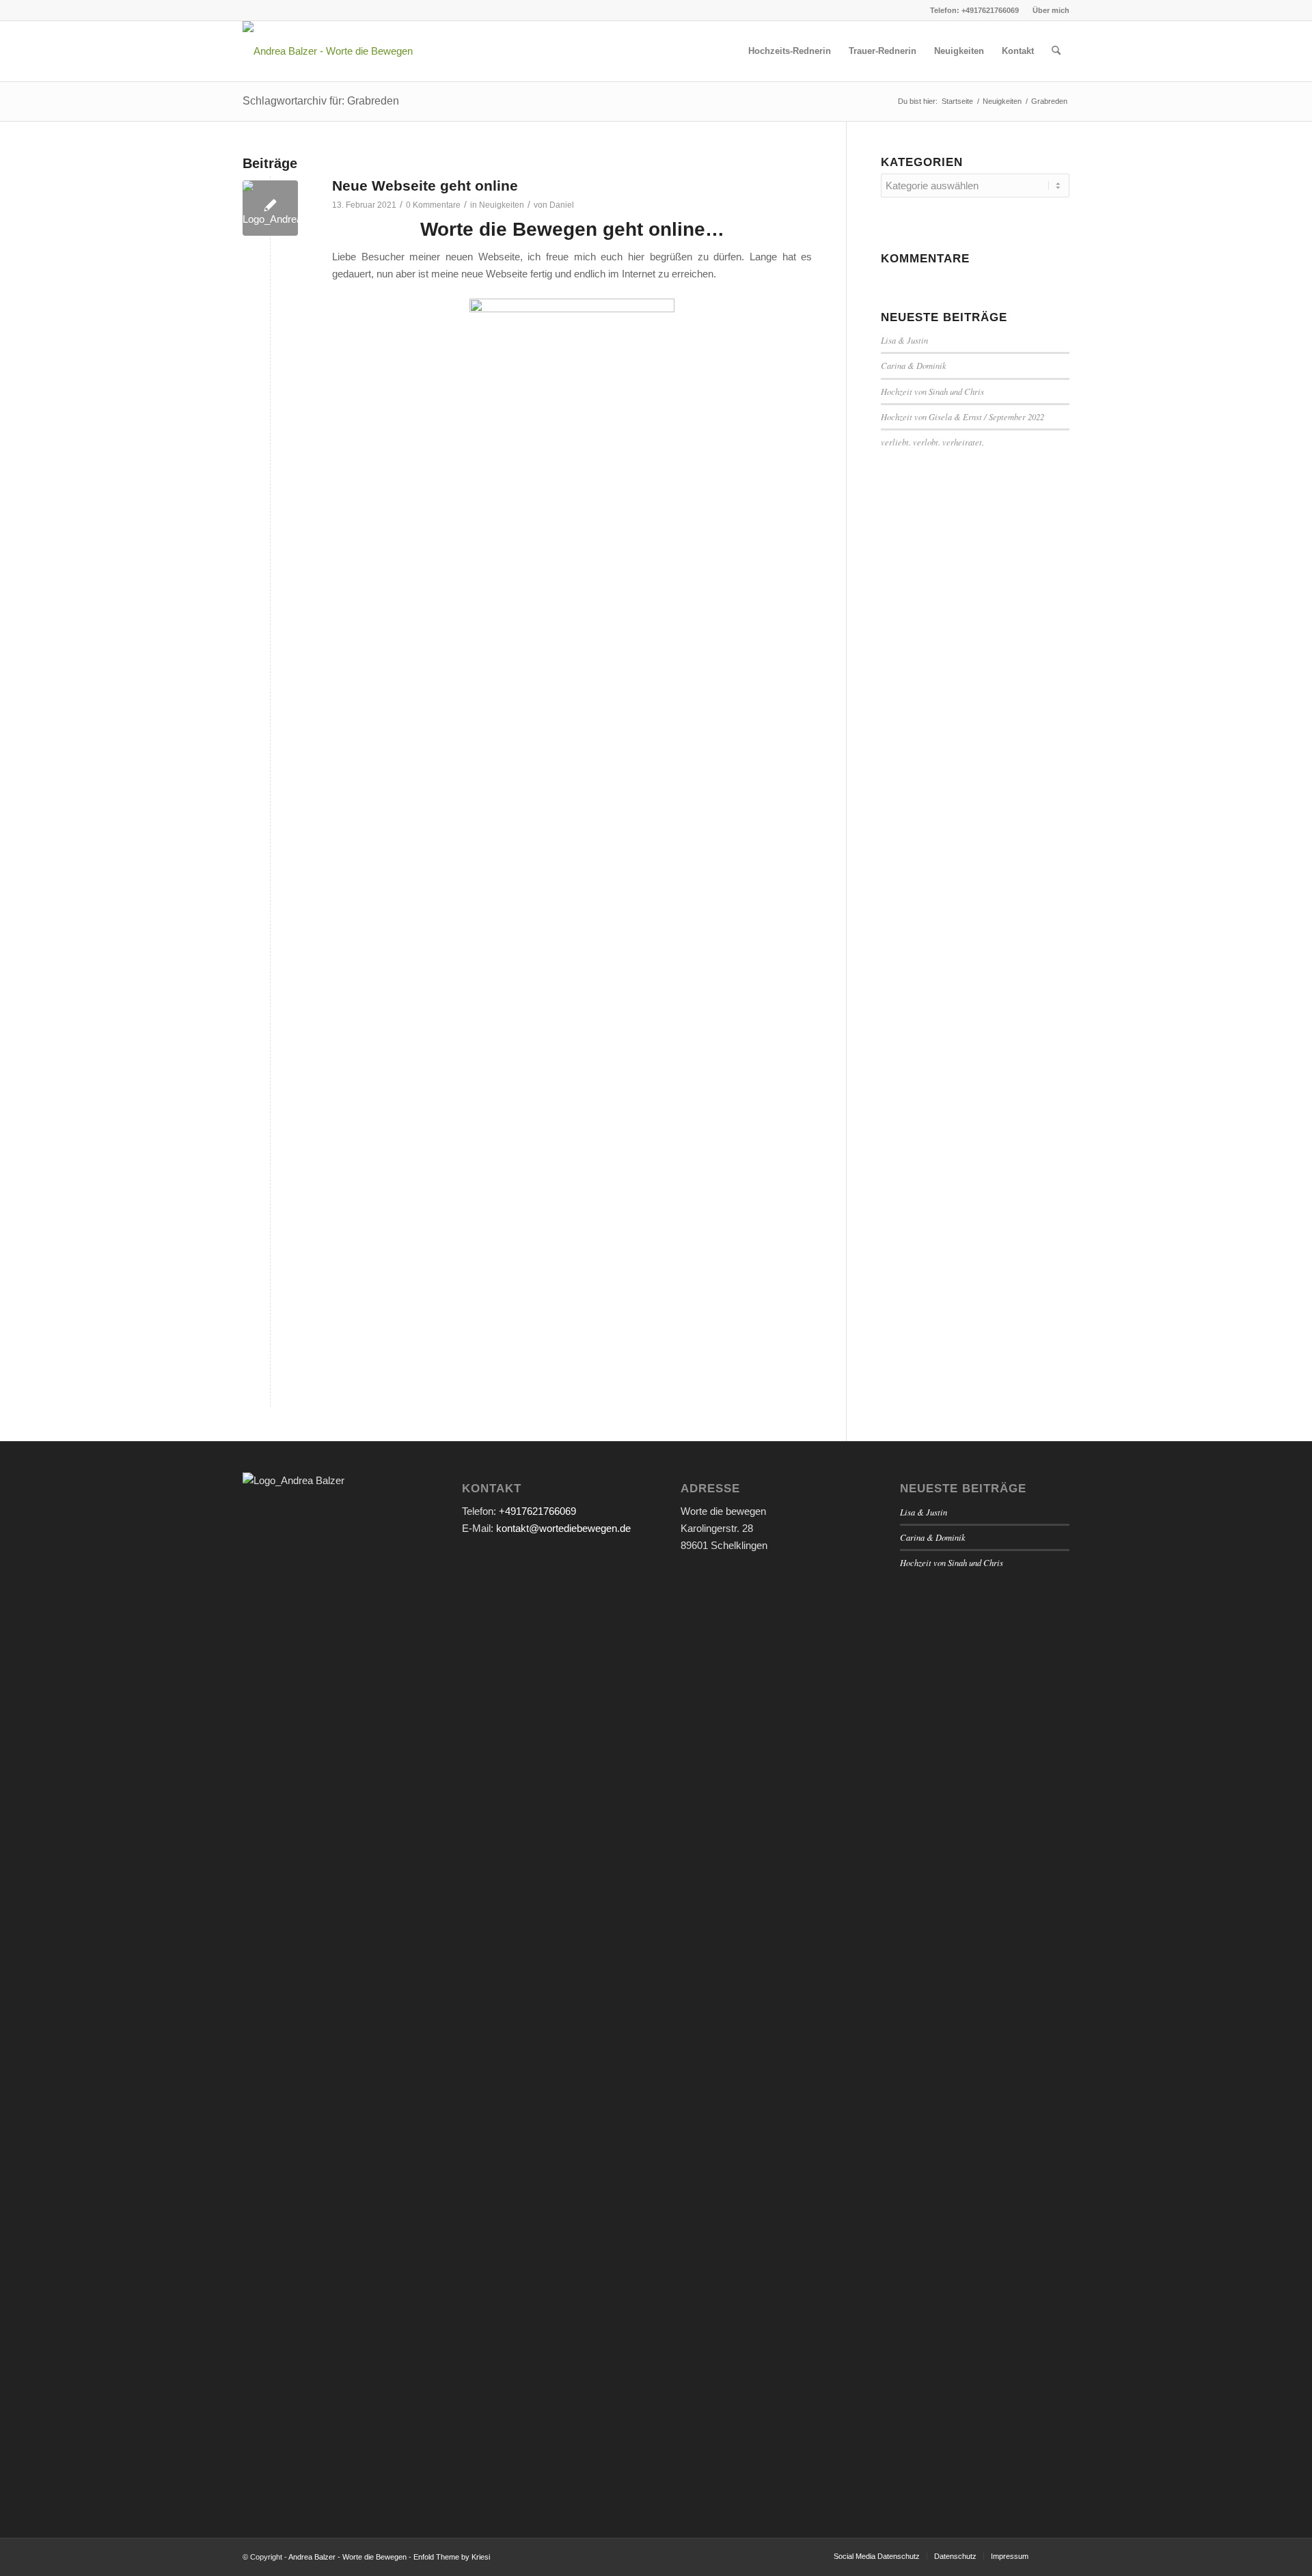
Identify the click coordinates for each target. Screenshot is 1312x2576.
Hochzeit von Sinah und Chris (932, 391)
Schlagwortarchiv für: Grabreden (321, 101)
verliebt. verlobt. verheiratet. (932, 442)
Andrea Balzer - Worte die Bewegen (347, 2557)
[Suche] (1056, 51)
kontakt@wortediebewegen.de (563, 1528)
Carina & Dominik (914, 365)
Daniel (562, 205)
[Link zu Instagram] (247, 10)
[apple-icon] (328, 51)
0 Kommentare (433, 205)
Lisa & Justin (904, 340)
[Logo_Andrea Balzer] (270, 208)
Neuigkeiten (502, 205)
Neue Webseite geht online (425, 186)
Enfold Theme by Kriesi (452, 2557)
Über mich (1051, 10)
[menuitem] (1048, 10)
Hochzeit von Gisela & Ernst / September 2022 (962, 416)
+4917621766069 (537, 1511)
